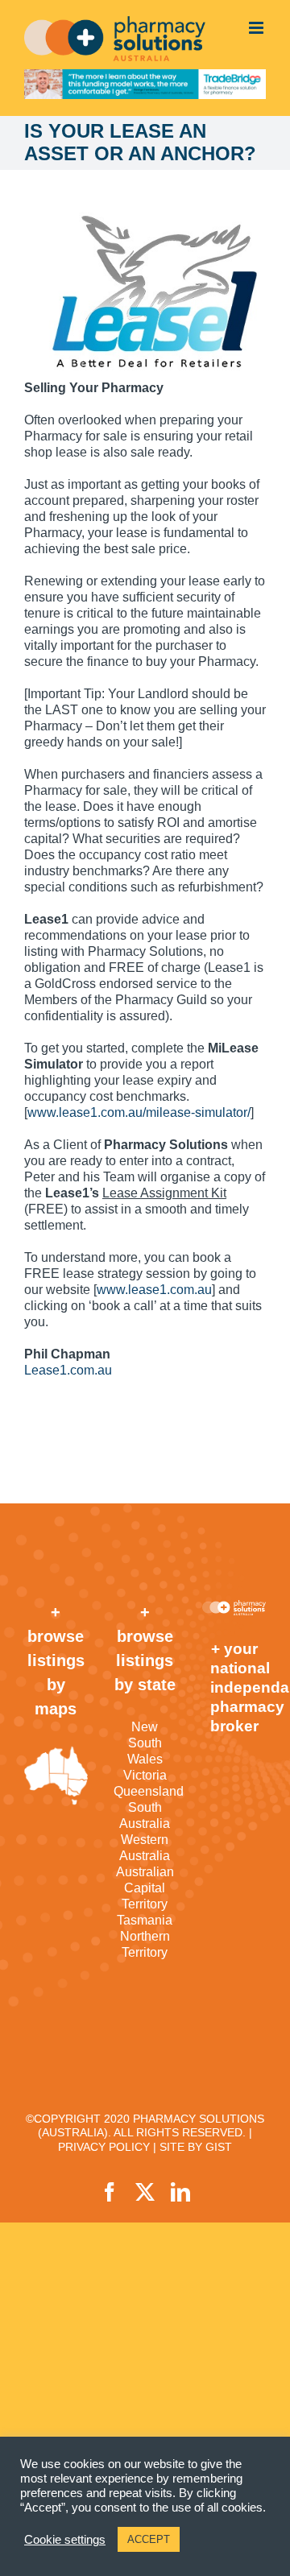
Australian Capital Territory (145, 1888)
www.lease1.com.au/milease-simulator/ (139, 1112)
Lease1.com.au (68, 1370)
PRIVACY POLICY (104, 2147)
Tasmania (145, 1920)
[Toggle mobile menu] (257, 28)
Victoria (145, 1775)
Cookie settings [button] (65, 2540)
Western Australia (145, 1848)
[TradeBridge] (145, 84)
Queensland (145, 1791)
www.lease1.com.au (154, 1290)
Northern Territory (145, 1944)
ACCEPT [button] (149, 2539)
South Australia (145, 1815)
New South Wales (145, 1743)
